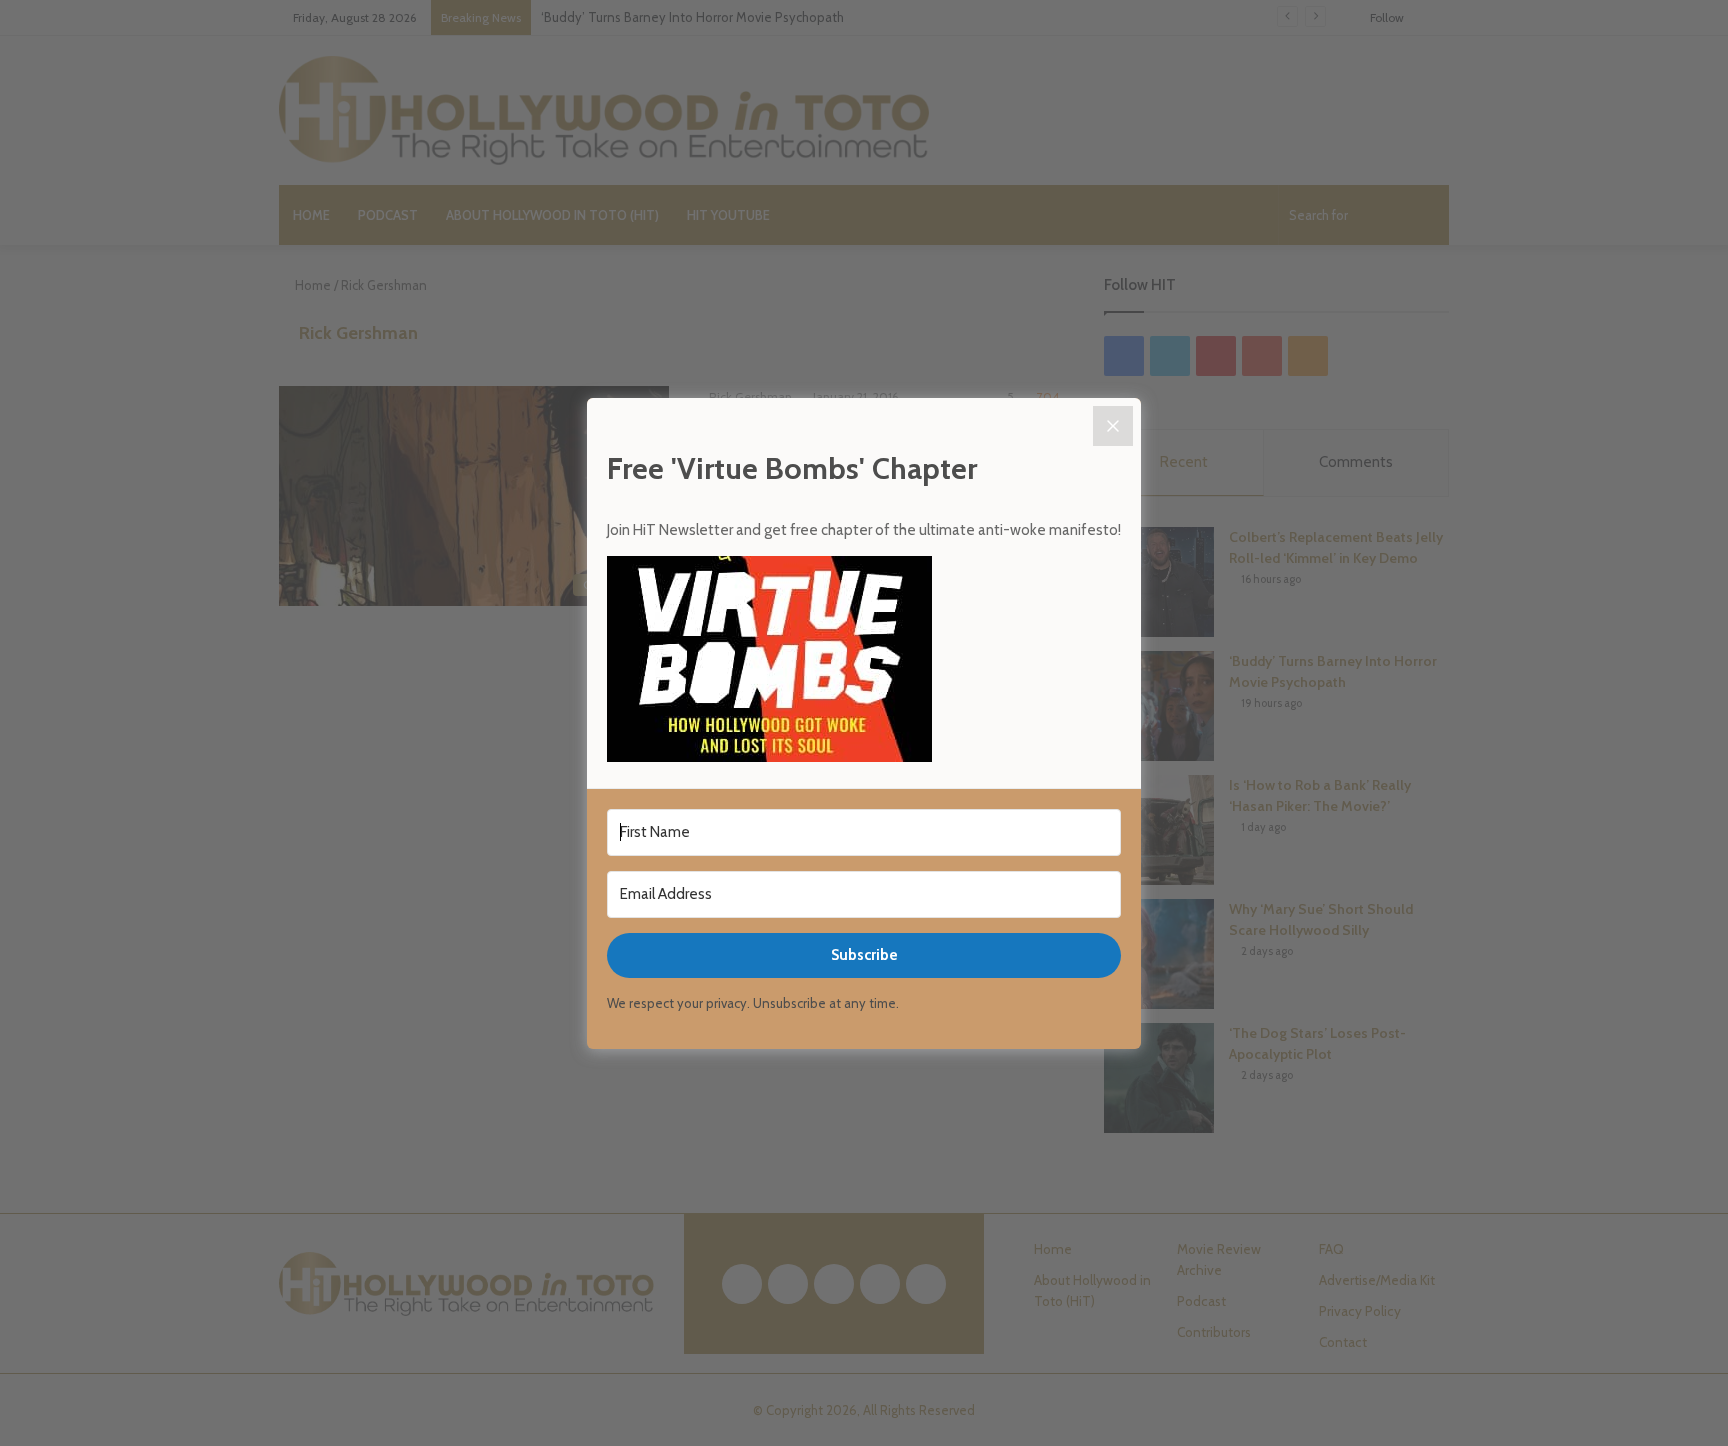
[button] (864, 662)
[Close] (1113, 426)
